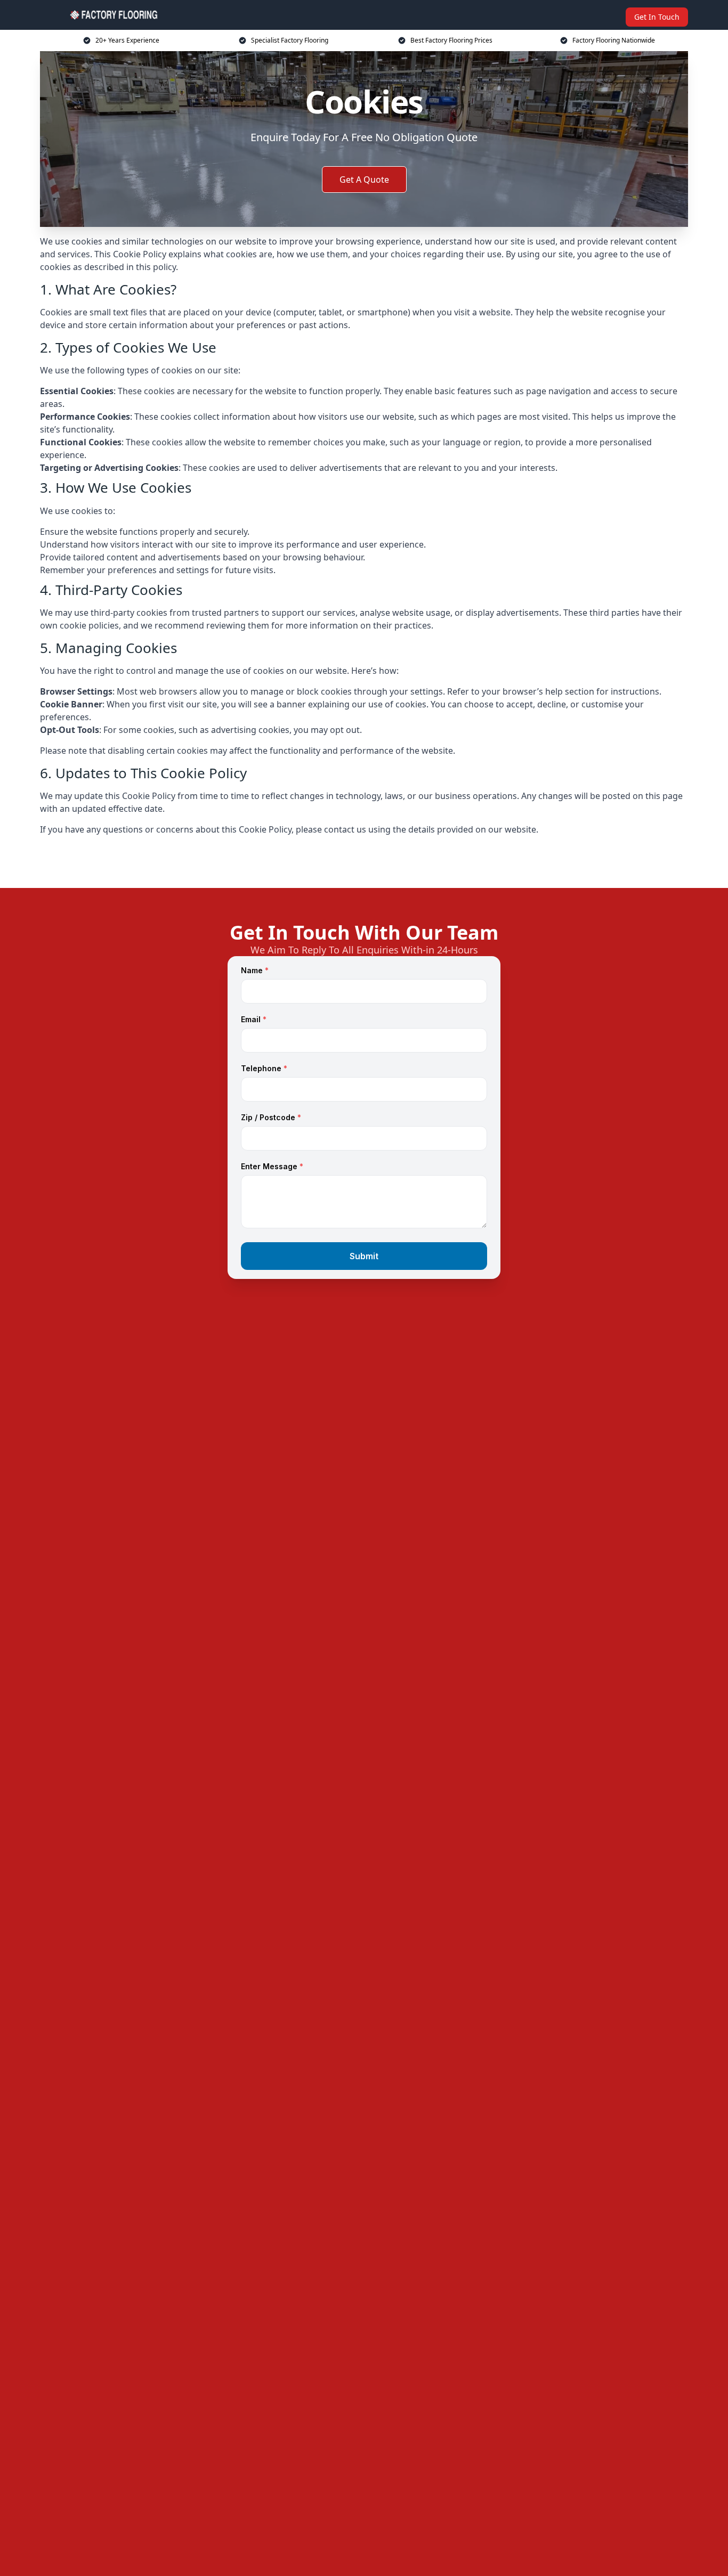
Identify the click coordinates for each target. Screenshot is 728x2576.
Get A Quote (364, 180)
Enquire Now (364, 862)
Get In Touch (657, 17)
